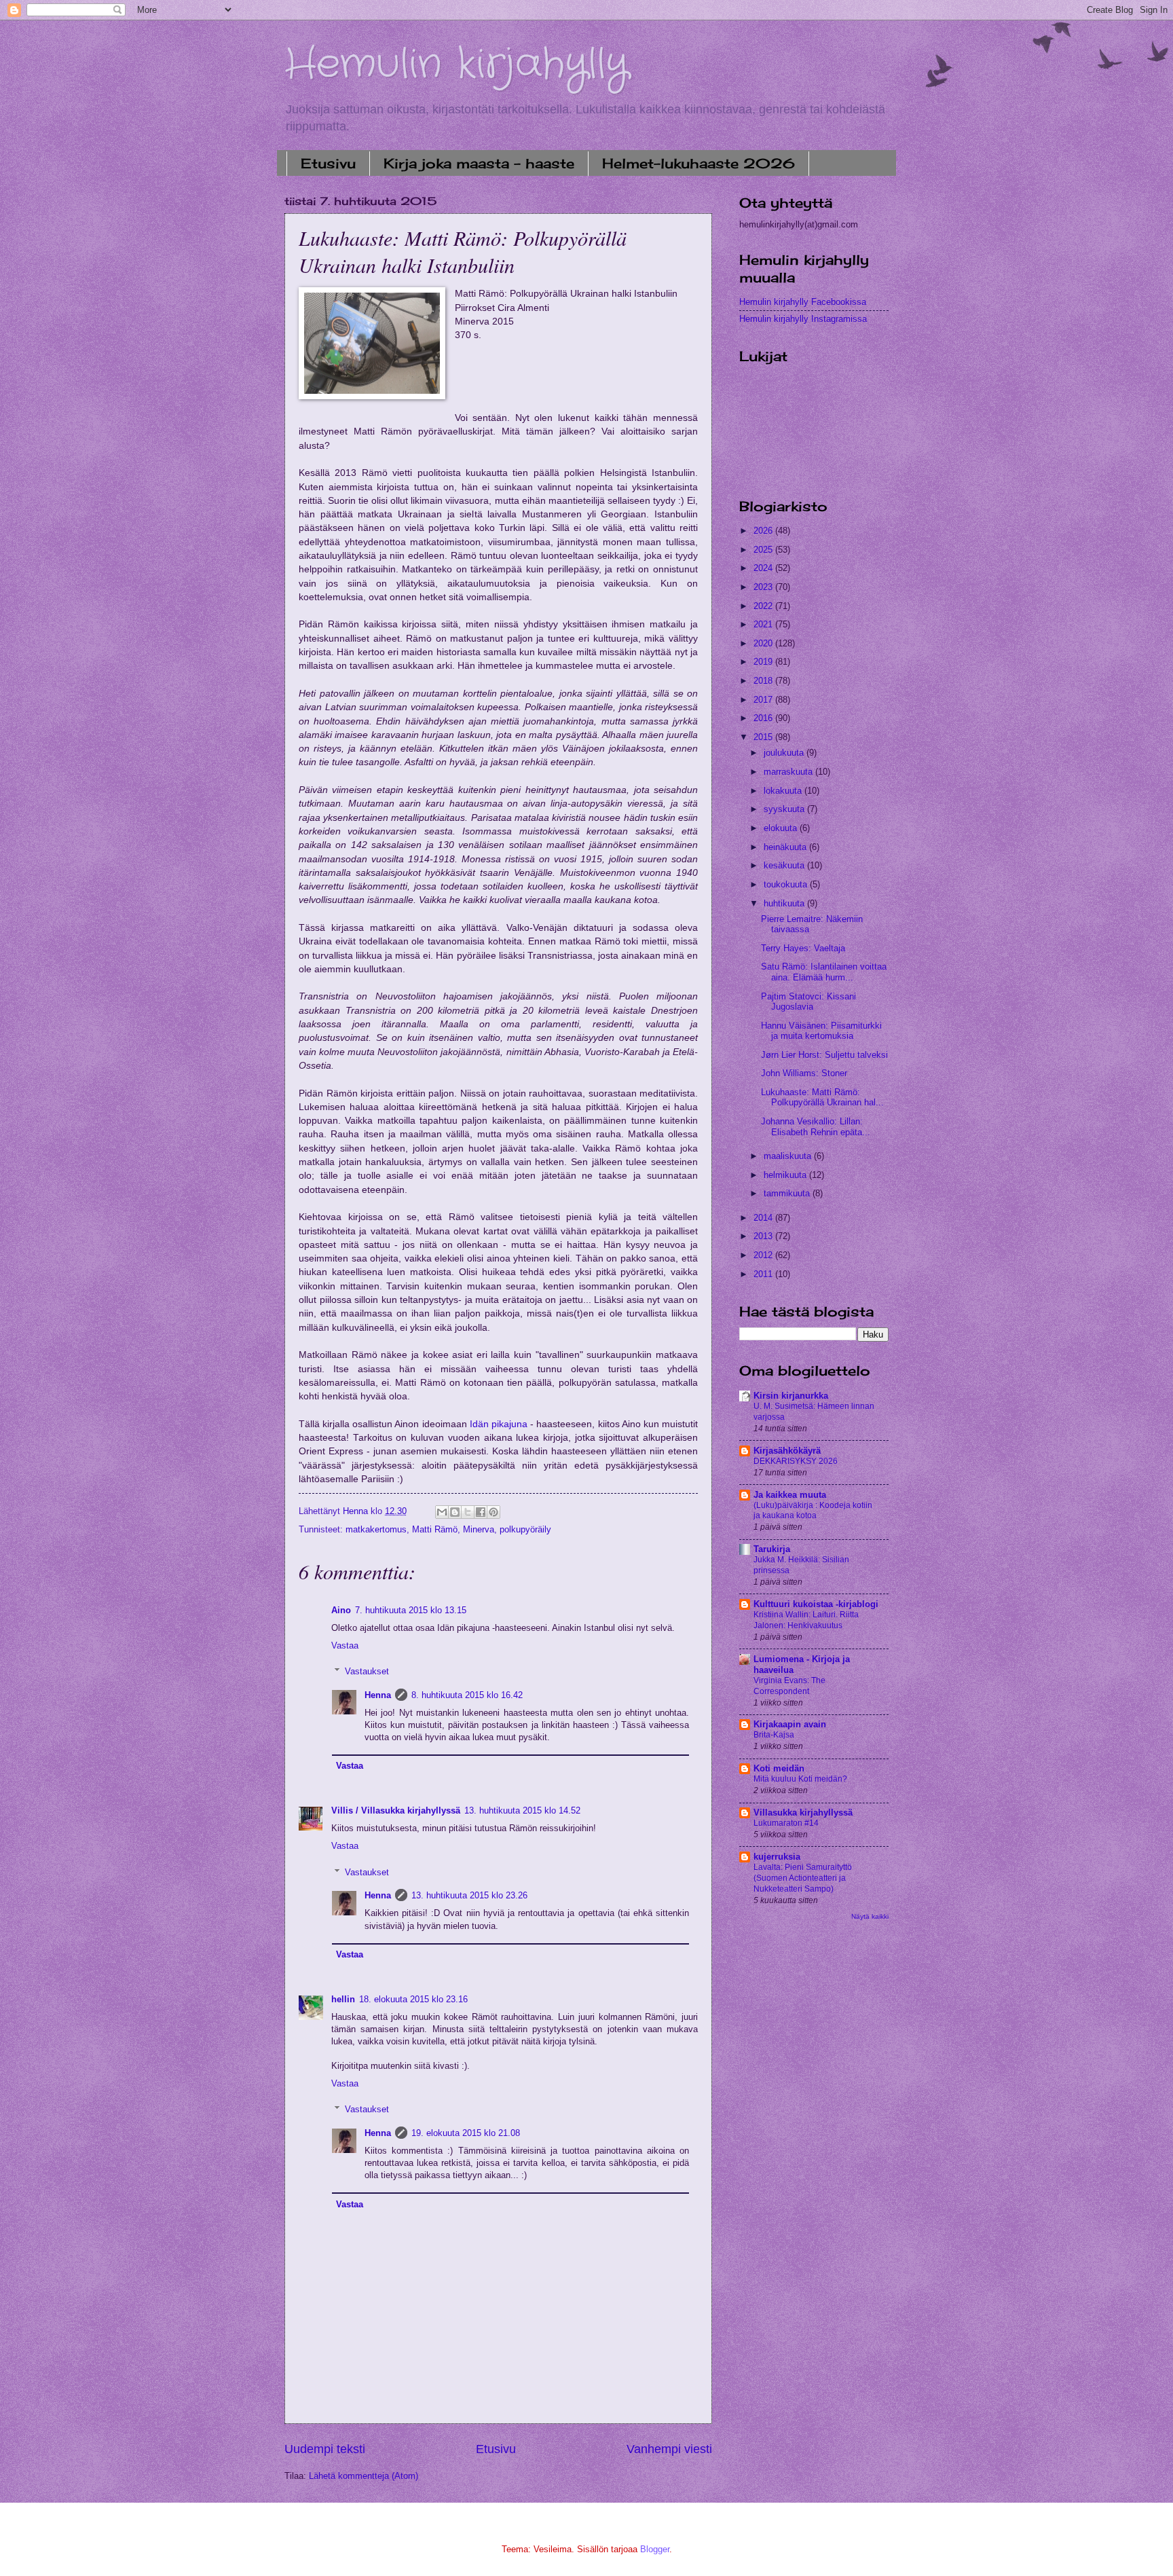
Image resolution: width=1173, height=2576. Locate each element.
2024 (764, 568)
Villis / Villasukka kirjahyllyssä (396, 1810)
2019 (764, 662)
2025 (764, 550)
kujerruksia (777, 1857)
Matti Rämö (435, 1529)
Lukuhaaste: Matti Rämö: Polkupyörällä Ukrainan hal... (822, 1097)
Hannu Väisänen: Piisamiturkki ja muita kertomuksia (821, 1031)
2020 (764, 643)
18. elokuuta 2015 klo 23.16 (413, 1999)
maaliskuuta (789, 1156)
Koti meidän (779, 1768)
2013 (764, 1236)
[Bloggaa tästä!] (455, 1512)
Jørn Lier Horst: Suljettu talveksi (824, 1055)
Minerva (479, 1529)
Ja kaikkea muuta (790, 1495)
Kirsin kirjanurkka (791, 1396)
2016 (764, 718)
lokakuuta (784, 791)
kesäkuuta (785, 865)
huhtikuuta (785, 903)
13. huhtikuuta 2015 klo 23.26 (469, 1895)
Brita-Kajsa (774, 1735)
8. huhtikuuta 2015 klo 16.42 (467, 1695)
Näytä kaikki (870, 1916)
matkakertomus (376, 1529)
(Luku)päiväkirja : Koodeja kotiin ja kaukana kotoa (813, 1511)
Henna (378, 1695)
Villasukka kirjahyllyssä (803, 1813)
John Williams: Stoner (804, 1073)
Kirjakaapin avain (790, 1724)
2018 (764, 681)
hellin (343, 1999)
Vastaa (345, 1645)
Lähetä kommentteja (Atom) (364, 2476)
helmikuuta (786, 1175)
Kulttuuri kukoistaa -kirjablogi (816, 1604)
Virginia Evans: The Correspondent (789, 1686)
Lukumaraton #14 (786, 1823)
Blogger (655, 2549)
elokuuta (782, 828)
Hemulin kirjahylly (457, 65)
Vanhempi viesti (669, 2449)
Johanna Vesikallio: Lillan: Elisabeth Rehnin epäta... (816, 1126)
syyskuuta (785, 809)
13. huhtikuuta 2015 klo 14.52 (522, 1810)
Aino (341, 1610)
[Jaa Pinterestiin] (494, 1512)
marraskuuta (789, 772)
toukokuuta (787, 884)
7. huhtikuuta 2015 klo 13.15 (411, 1610)
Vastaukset (367, 1671)
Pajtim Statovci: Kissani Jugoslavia (808, 1001)
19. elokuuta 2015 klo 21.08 (466, 2133)
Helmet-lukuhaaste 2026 (699, 163)
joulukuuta (785, 753)
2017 (764, 700)
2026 (764, 531)
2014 (764, 1218)
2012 (764, 1255)
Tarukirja (772, 1549)
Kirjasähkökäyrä (787, 1451)
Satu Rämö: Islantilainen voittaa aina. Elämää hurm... (824, 972)
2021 (764, 624)
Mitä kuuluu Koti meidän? (800, 1779)
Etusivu (328, 163)
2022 (764, 606)
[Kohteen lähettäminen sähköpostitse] (442, 1512)
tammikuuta (788, 1193)
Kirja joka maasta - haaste (479, 163)
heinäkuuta (786, 847)
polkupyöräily (525, 1529)
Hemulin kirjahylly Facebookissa (803, 302)
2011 (764, 1274)
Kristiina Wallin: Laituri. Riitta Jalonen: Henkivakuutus (806, 1620)
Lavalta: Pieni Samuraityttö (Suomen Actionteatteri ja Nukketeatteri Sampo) (803, 1878)
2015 (764, 737)
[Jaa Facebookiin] (481, 1512)
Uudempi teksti (325, 2449)
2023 (764, 587)
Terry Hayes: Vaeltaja (803, 948)
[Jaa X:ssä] (468, 1512)
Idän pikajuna (499, 1424)
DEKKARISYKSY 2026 (796, 1461)
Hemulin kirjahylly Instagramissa (803, 319)
